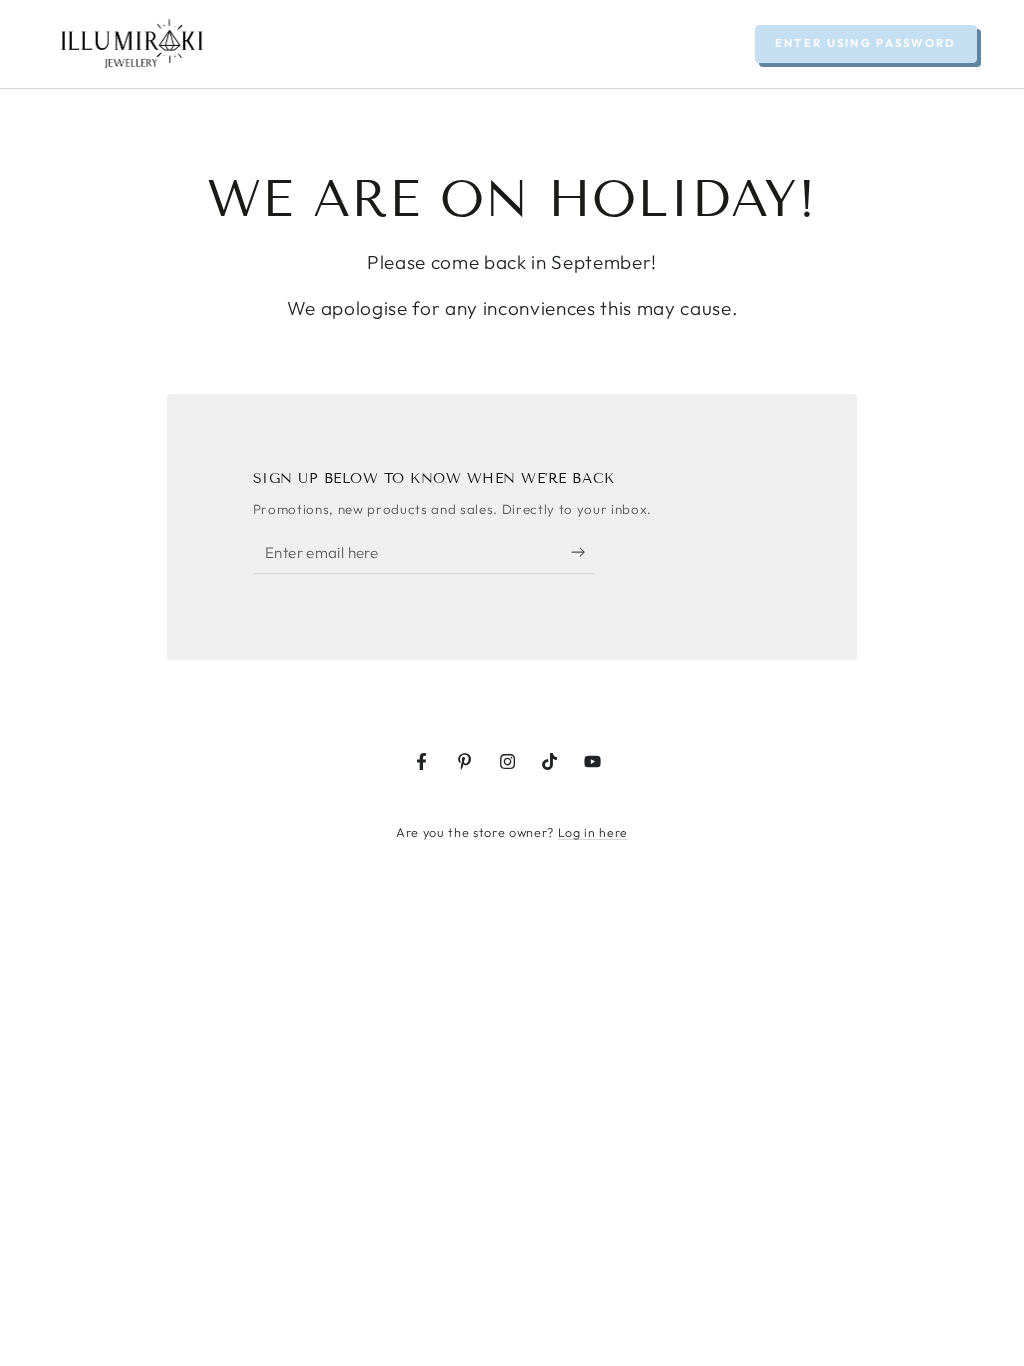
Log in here (593, 832)
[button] (866, 44)
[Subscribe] (583, 552)
